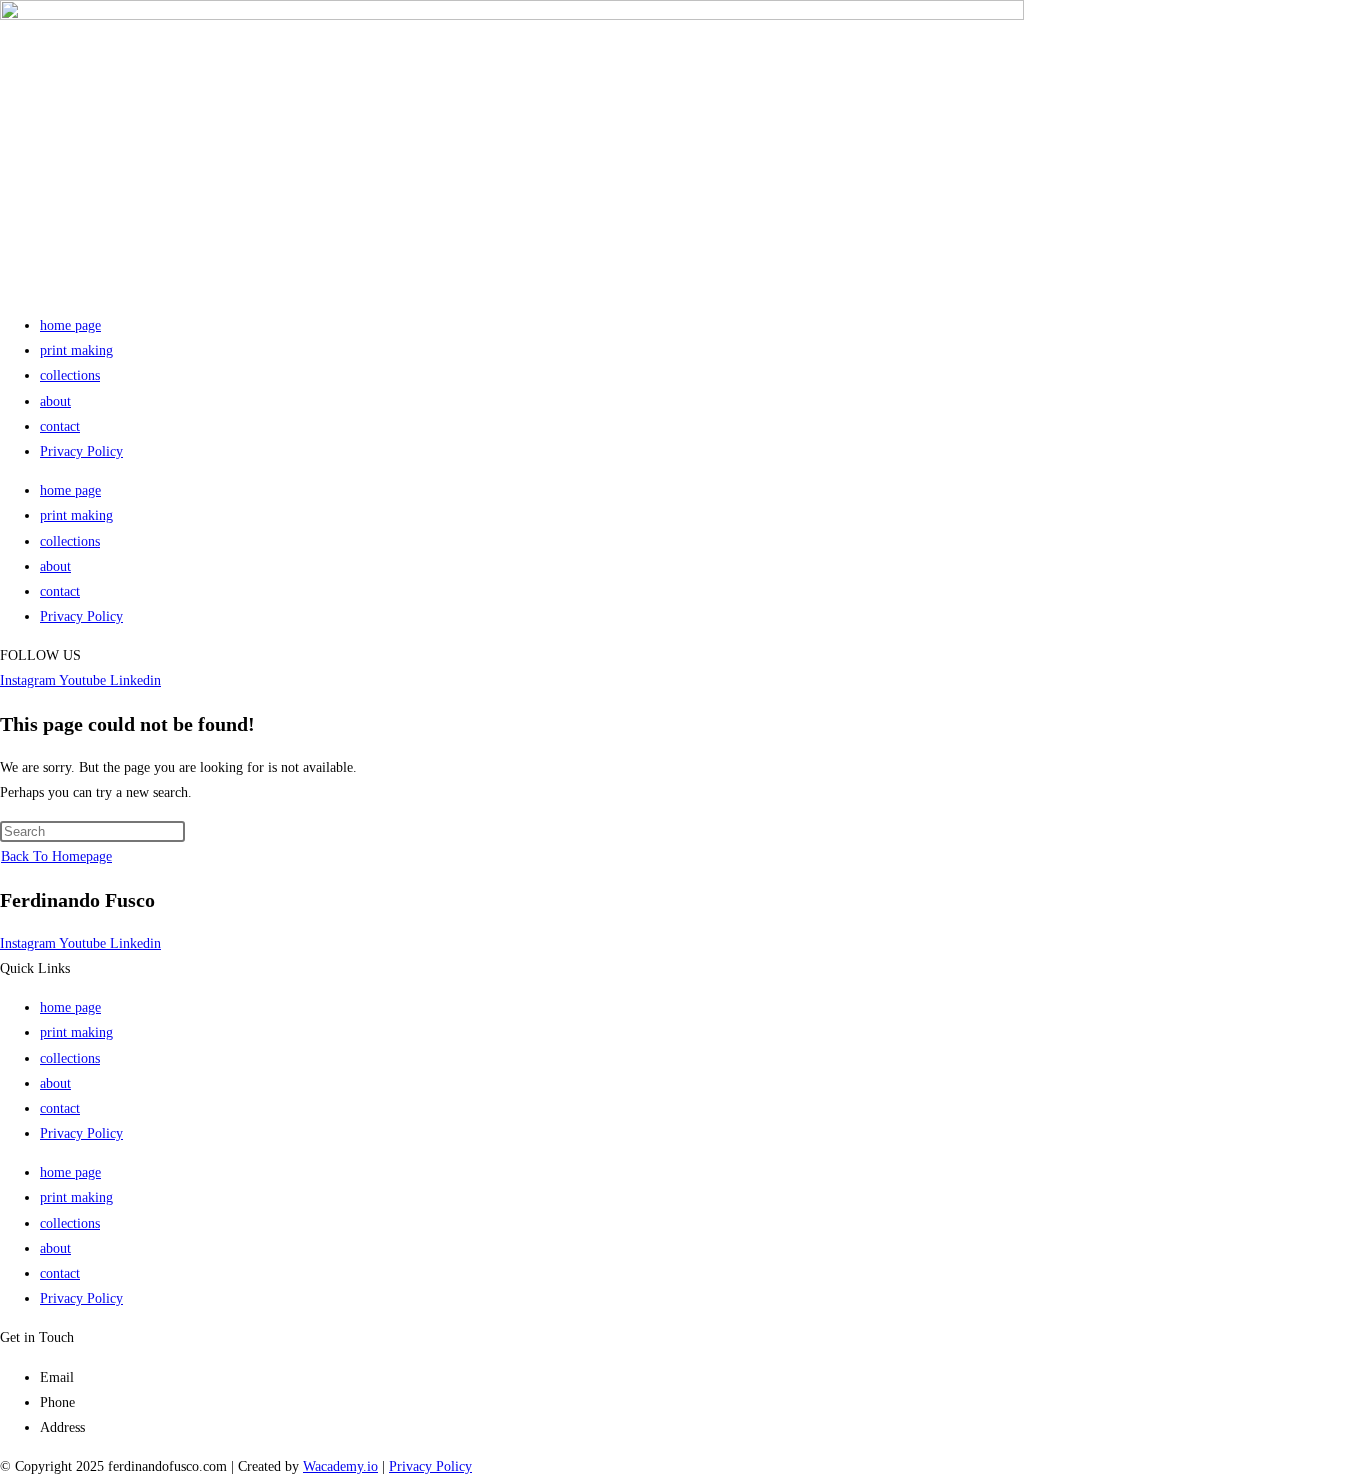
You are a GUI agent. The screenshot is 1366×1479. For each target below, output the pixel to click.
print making (76, 350)
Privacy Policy (81, 451)
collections (70, 375)
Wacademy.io (340, 1466)
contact (60, 426)
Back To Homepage (56, 856)
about (55, 401)
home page (70, 325)
